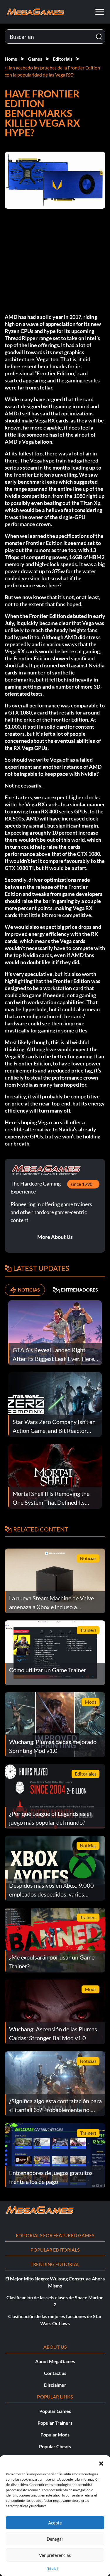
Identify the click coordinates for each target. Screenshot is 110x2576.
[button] (101, 2463)
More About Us (55, 1237)
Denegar (55, 2539)
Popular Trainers (55, 2423)
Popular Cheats (55, 2446)
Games (35, 59)
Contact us (55, 2373)
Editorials (63, 59)
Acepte (55, 2523)
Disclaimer (55, 2385)
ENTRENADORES (79, 1290)
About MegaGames (55, 2361)
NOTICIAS (29, 1290)
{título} (52, 2568)
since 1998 (82, 1184)
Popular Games (55, 2411)
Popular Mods (55, 2435)
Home (11, 59)
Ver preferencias (55, 2555)
